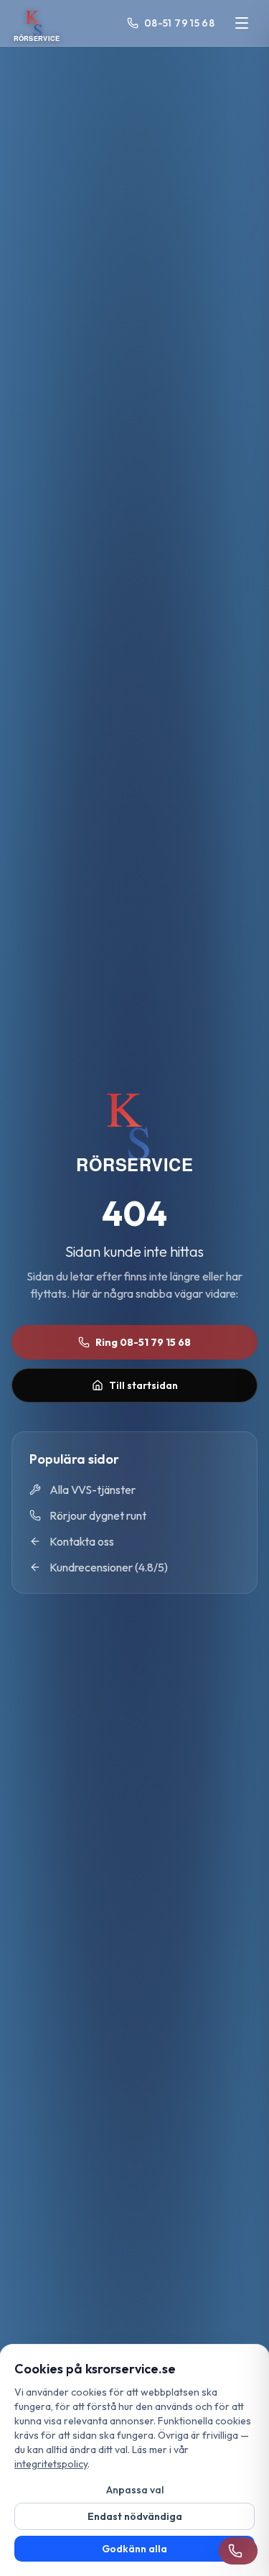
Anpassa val (135, 2490)
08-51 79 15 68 (179, 23)
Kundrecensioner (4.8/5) (109, 1567)
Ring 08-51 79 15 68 (143, 1342)
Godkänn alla (134, 2549)
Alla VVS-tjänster (93, 1490)
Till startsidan (143, 1385)
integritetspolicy (51, 2464)
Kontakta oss (82, 1541)
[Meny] (242, 23)
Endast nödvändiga (135, 2516)
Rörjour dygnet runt (98, 1515)
